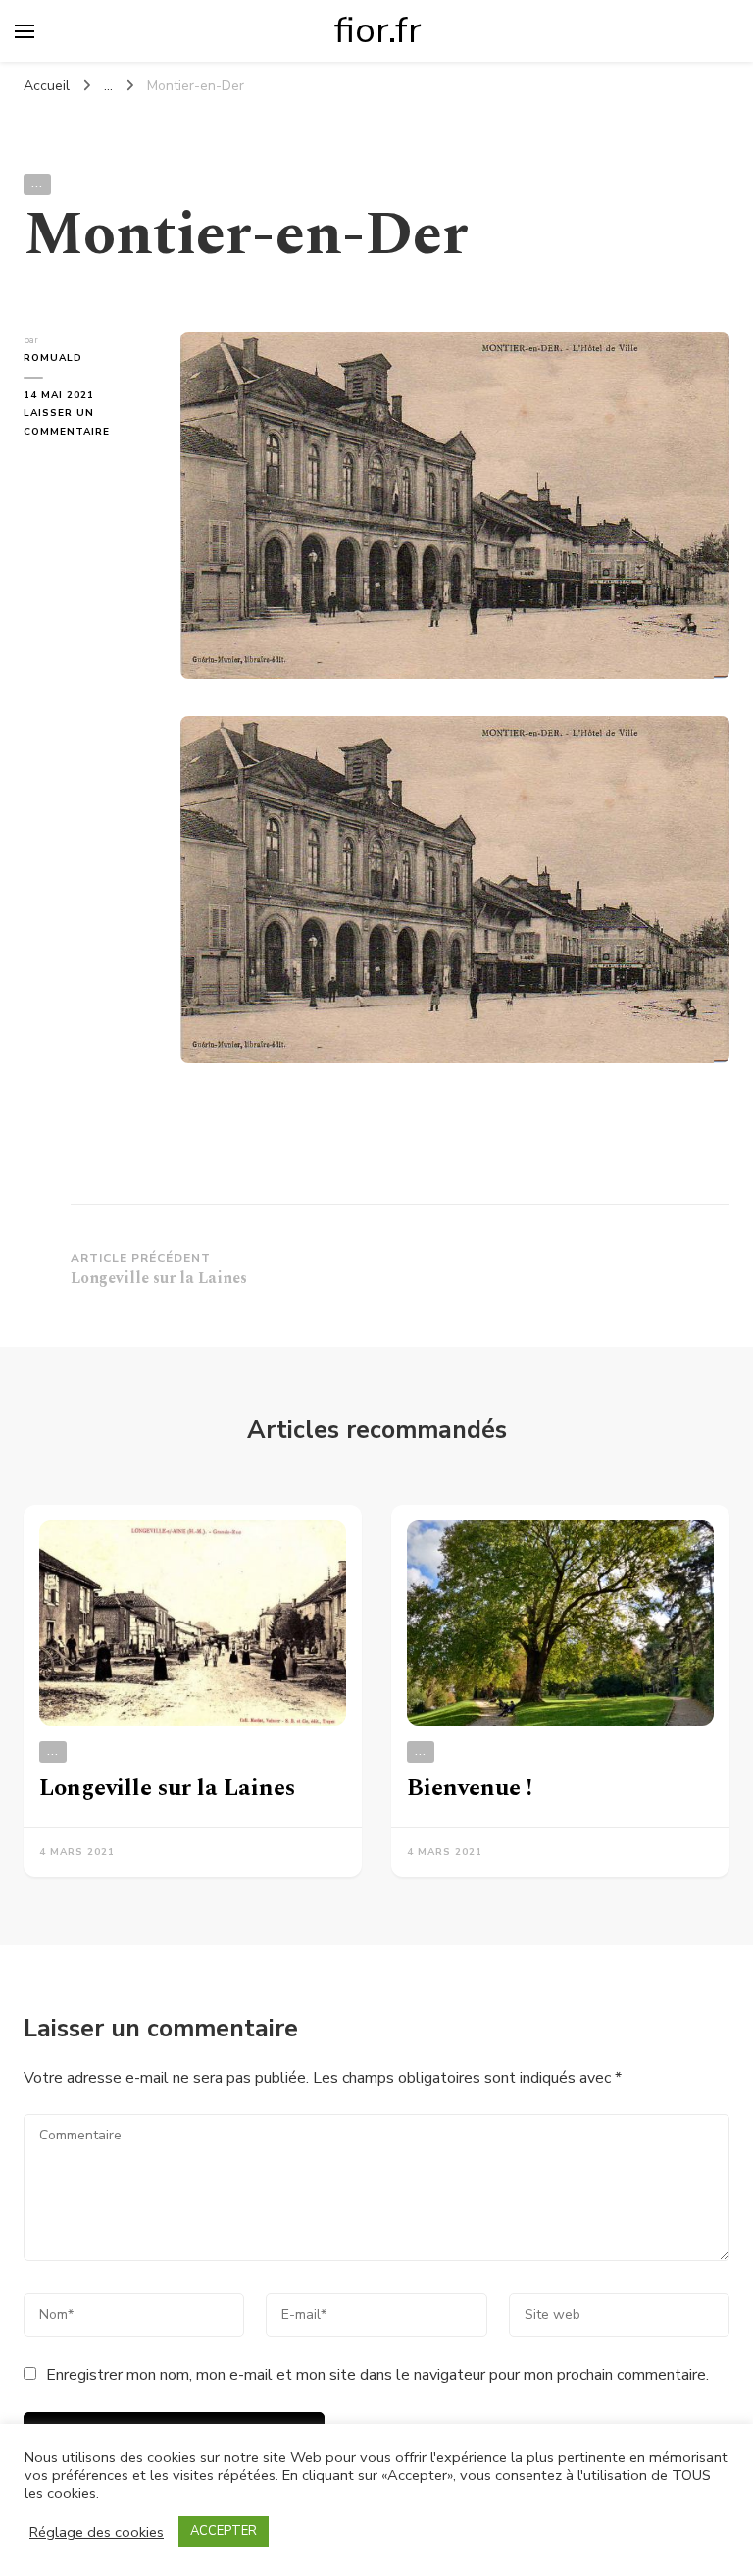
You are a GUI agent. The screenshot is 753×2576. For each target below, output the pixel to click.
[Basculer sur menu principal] (25, 31)
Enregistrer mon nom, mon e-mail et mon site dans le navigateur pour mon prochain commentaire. (377, 2375)
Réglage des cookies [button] (97, 2532)
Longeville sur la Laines (167, 1788)
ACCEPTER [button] (224, 2531)
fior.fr (378, 30)
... (37, 184)
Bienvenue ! (470, 1788)
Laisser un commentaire (87, 421)
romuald (53, 358)
